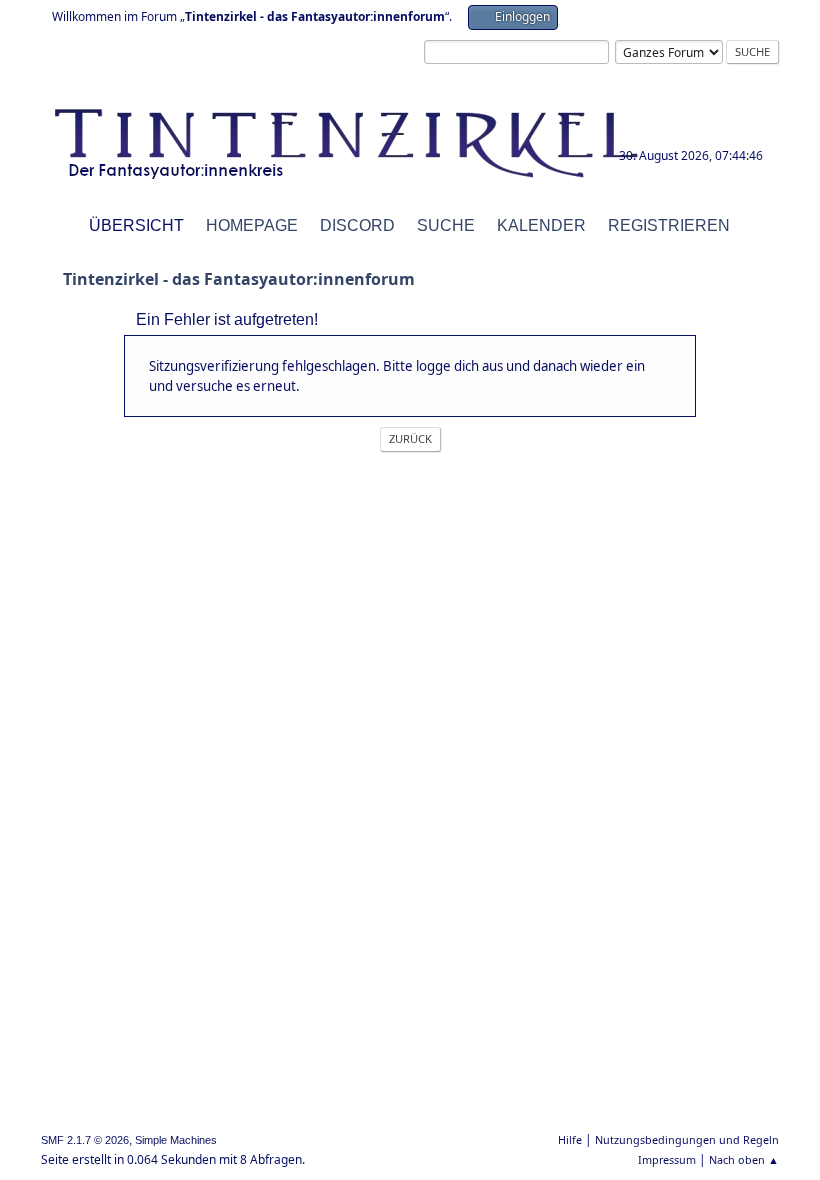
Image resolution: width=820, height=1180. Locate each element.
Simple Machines (176, 1140)
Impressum (667, 1159)
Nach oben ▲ (744, 1159)
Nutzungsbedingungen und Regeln (687, 1139)
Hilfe (570, 1139)
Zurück (410, 438)
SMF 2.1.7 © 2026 (85, 1140)
